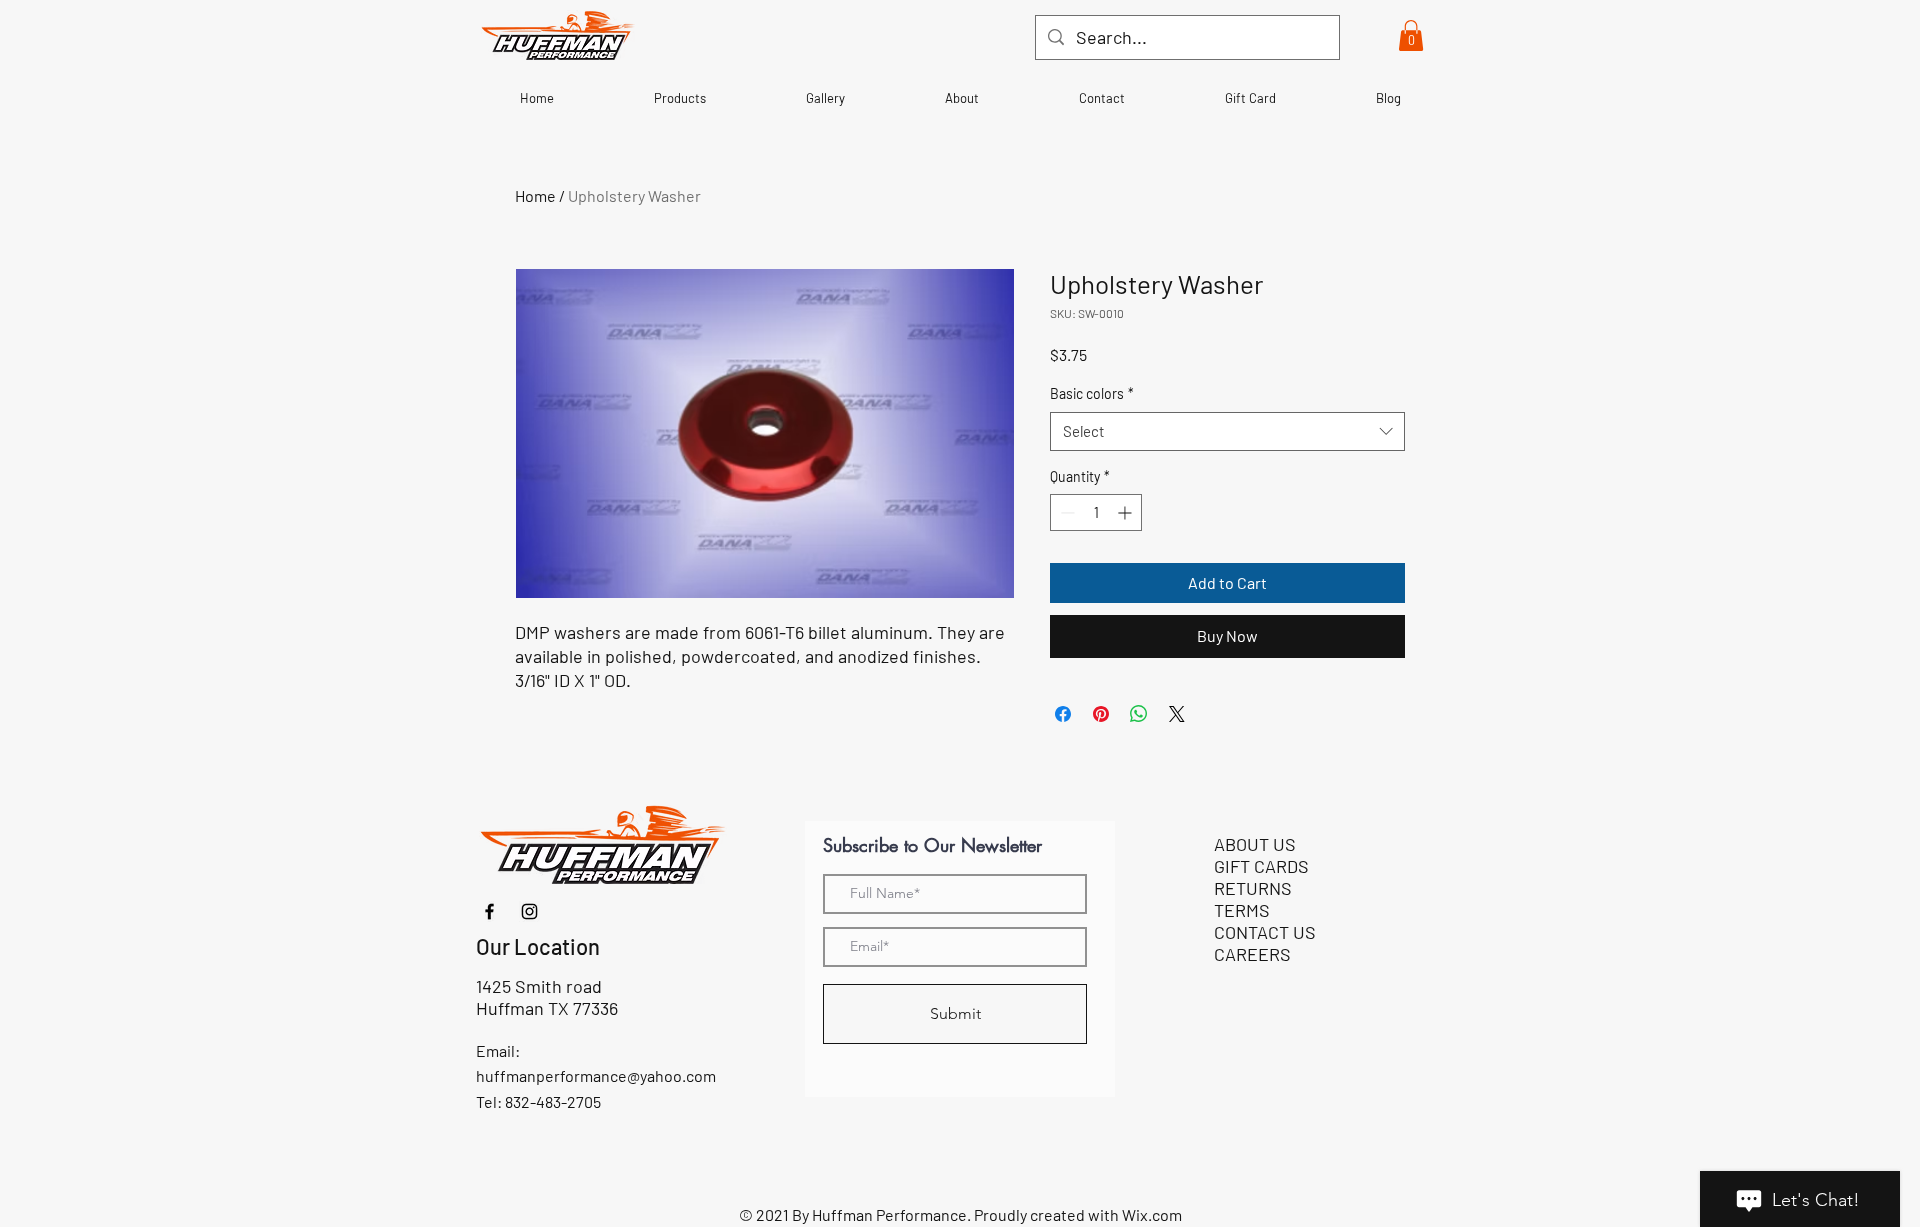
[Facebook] (489, 911)
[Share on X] (1177, 714)
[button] (1411, 35)
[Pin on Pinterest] (1101, 714)
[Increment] (1126, 512)
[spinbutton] (1096, 512)
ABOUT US (1255, 844)
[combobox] (1227, 431)
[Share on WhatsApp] (1139, 714)
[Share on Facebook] (1063, 714)
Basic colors (1092, 393)
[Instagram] (529, 911)
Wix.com (1152, 1214)
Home (535, 195)
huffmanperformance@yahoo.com (596, 1075)
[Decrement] (1065, 512)
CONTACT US (1265, 932)
